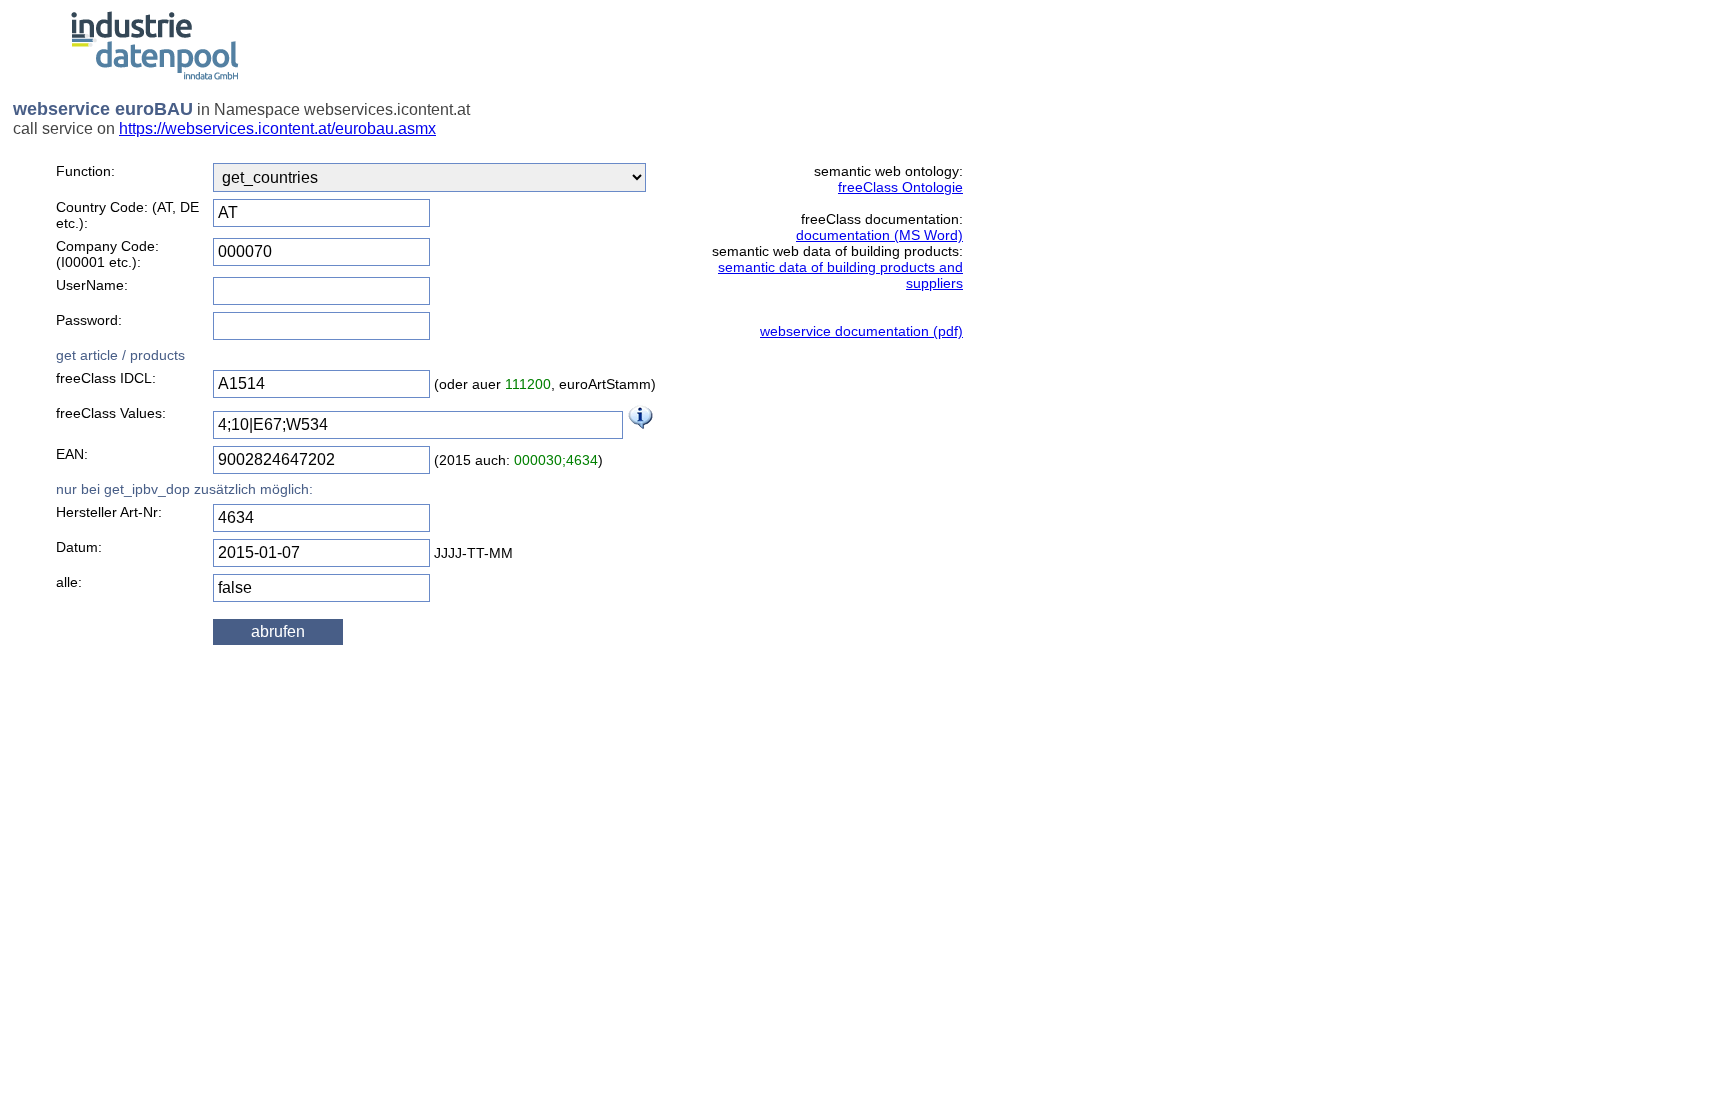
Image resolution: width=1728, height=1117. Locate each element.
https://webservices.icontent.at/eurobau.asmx (277, 128)
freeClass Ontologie (900, 187)
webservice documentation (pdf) (861, 331)
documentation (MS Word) (879, 235)
